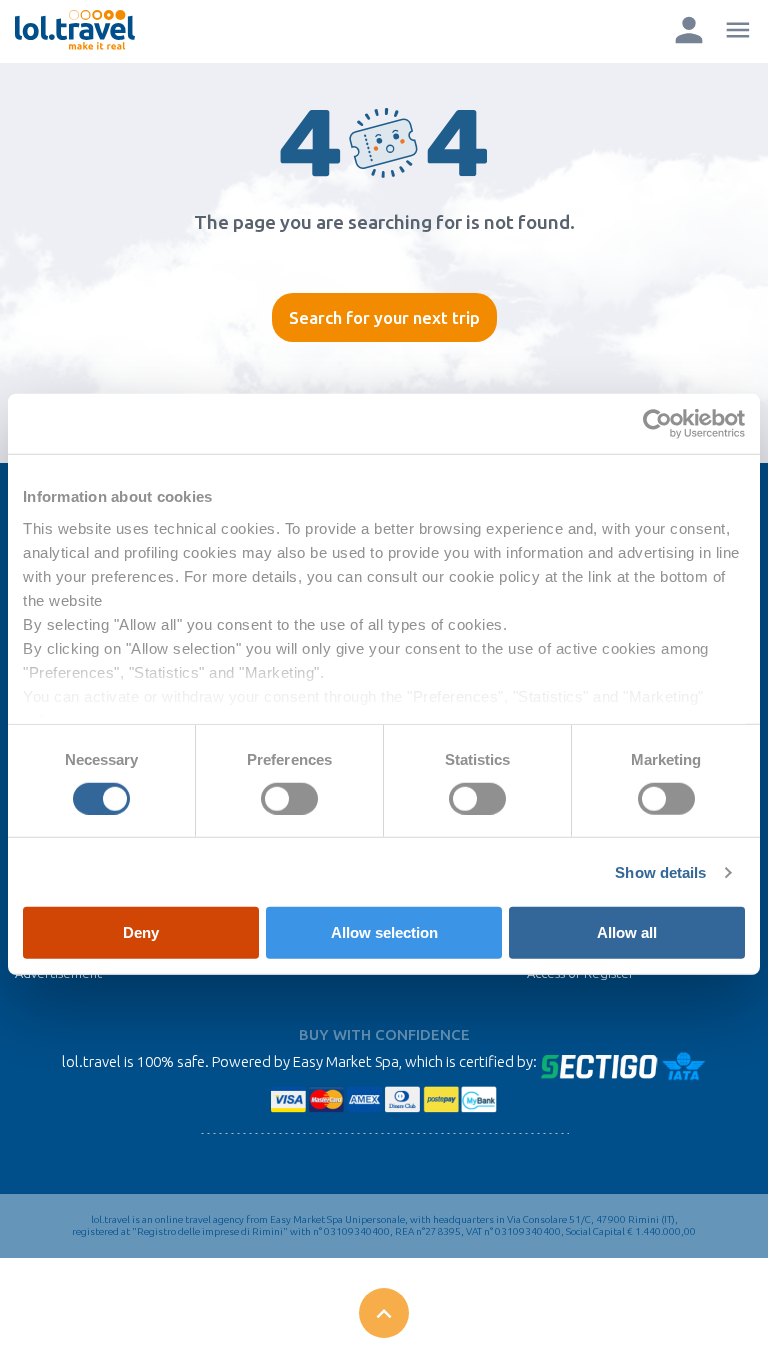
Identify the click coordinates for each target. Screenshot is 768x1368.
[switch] (289, 799)
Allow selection (384, 932)
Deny (141, 932)
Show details (660, 872)
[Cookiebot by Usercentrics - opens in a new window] (657, 424)
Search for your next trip (384, 317)
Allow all (627, 932)
